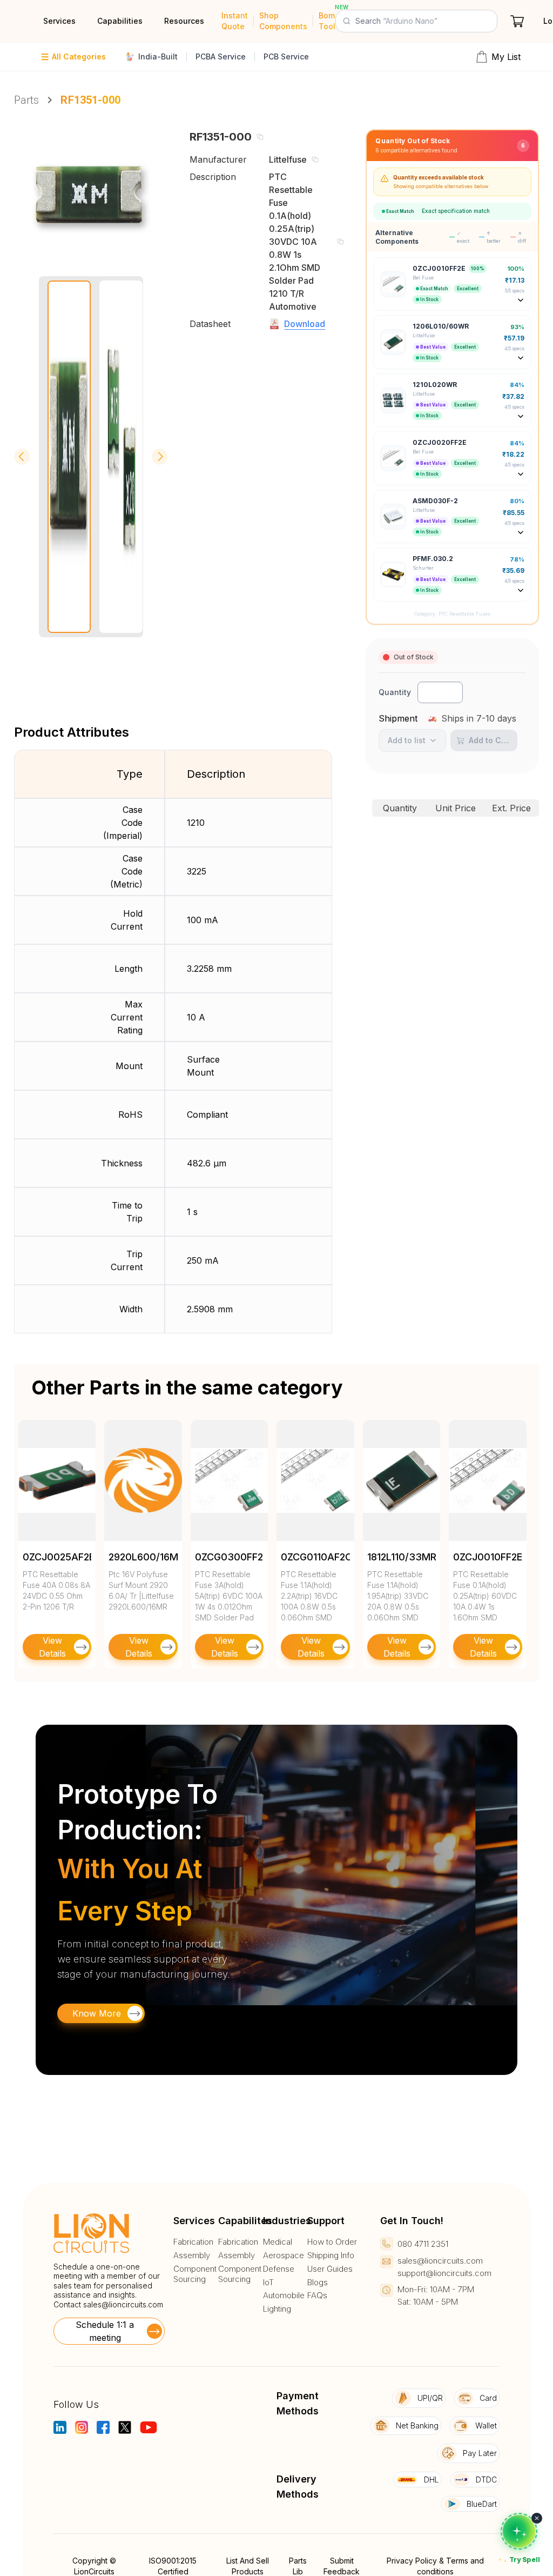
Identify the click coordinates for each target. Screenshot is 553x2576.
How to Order (332, 2242)
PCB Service (286, 56)
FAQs (317, 2295)
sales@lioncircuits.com (123, 2304)
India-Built (158, 56)
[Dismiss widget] (537, 2518)
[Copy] (260, 137)
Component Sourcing (195, 2274)
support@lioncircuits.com (444, 2273)
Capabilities (120, 21)
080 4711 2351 (423, 2244)
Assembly (192, 2255)
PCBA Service (221, 56)
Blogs (318, 2283)
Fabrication (193, 2242)
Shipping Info (331, 2255)
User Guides (330, 2269)
